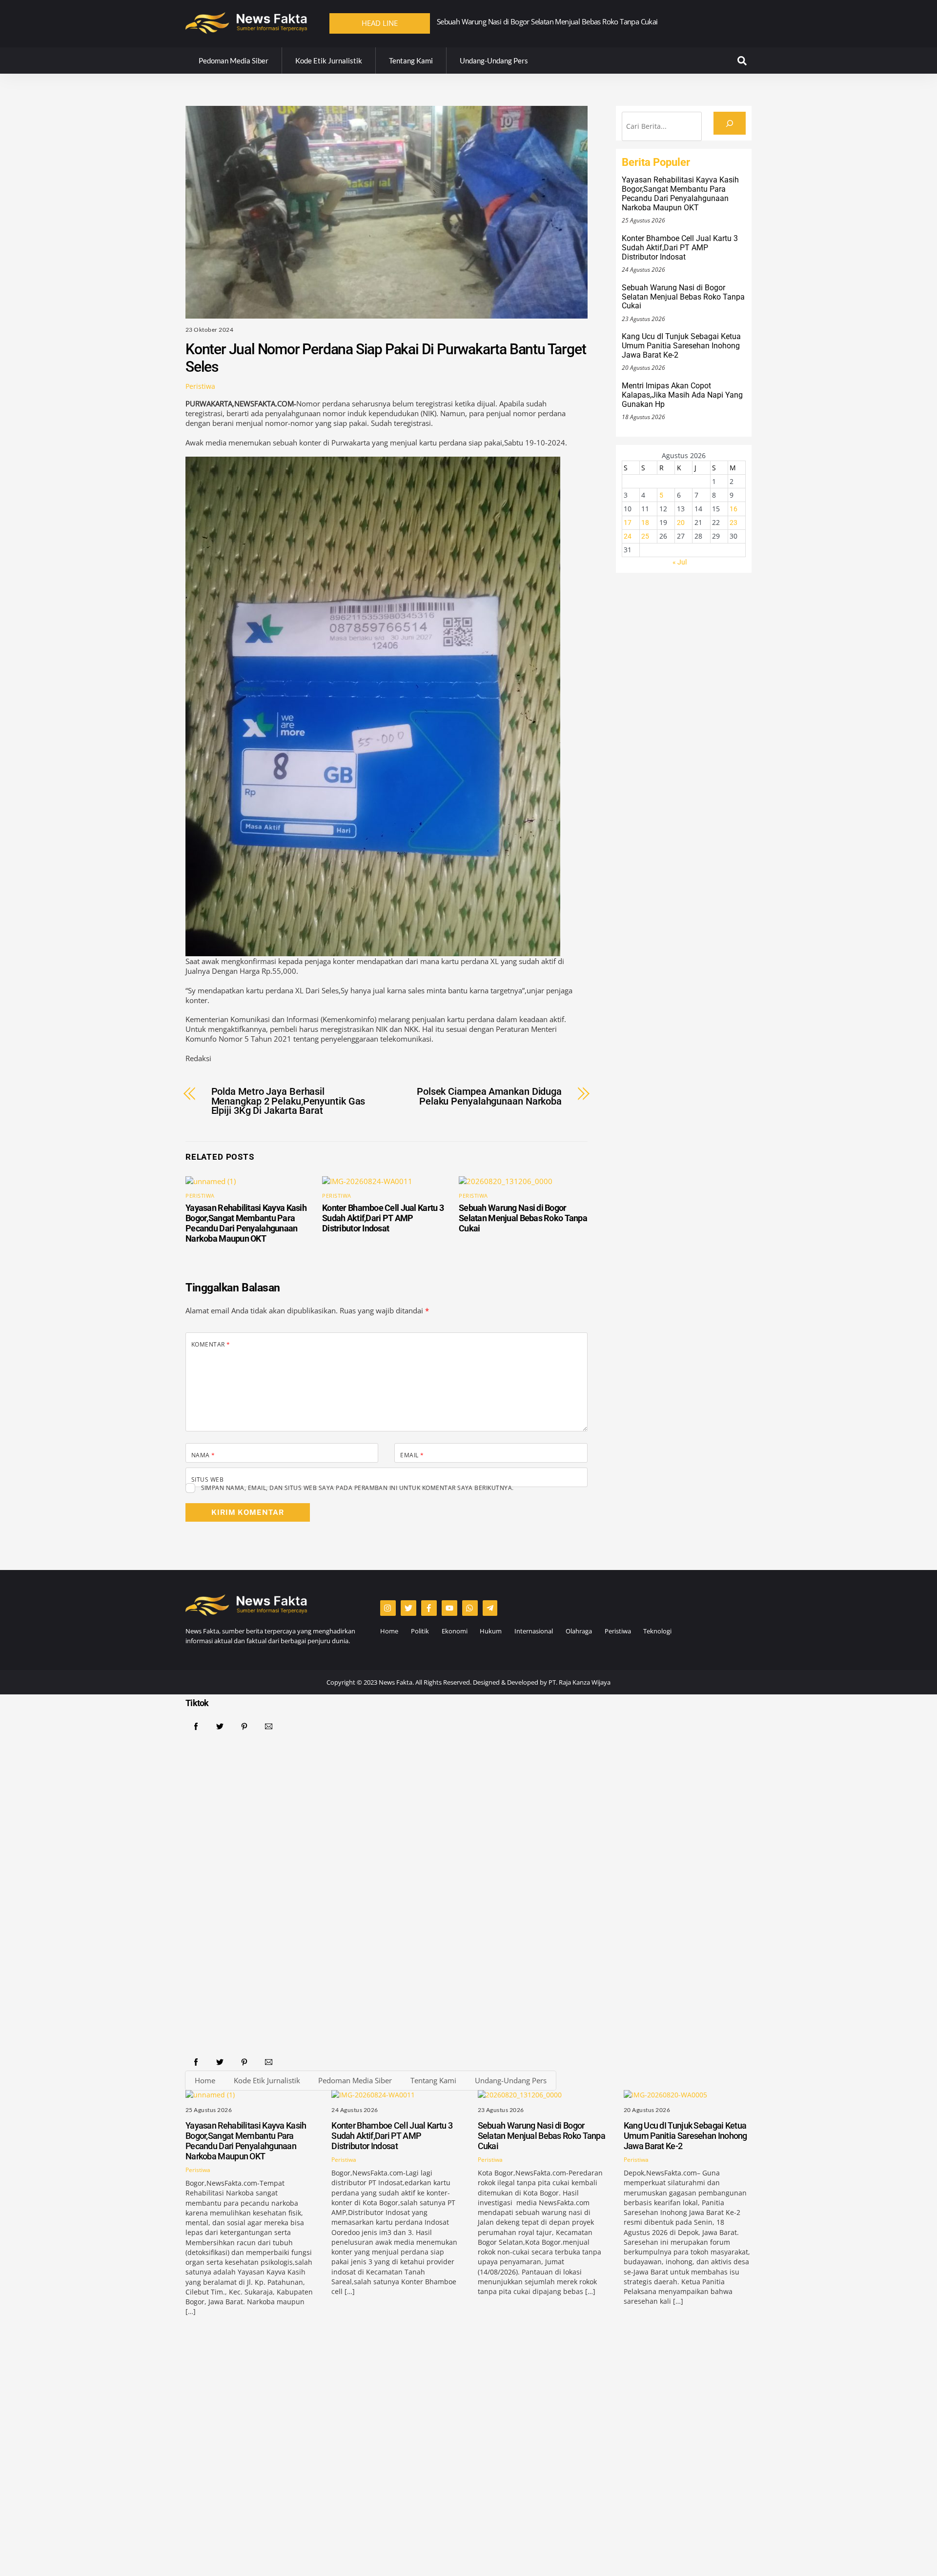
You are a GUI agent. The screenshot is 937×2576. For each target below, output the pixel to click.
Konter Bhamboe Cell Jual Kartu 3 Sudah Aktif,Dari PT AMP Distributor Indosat (383, 1218)
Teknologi (657, 1631)
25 (645, 536)
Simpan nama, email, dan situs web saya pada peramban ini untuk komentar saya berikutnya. (357, 1488)
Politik (420, 1631)
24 (628, 536)
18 (645, 523)
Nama (203, 1455)
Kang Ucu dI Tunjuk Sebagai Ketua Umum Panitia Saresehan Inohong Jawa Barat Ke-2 (568, 21)
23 (733, 523)
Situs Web (207, 1479)
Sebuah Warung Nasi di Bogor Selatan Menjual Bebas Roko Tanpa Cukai (523, 1218)
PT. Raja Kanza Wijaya (580, 1682)
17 (628, 523)
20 (681, 523)
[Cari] (730, 123)
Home (389, 1631)
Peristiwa (200, 386)
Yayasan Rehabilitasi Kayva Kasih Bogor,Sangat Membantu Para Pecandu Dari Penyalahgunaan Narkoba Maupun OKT (246, 1223)
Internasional (534, 1631)
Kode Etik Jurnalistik (329, 60)
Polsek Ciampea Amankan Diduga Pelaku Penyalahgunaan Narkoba (489, 1097)
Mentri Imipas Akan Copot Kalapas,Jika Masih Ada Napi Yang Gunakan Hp (682, 395)
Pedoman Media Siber (234, 60)
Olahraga (579, 1631)
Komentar (211, 1344)
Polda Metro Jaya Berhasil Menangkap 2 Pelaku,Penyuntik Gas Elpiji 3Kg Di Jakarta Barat (288, 1101)
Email (412, 1455)
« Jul (680, 562)
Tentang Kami (411, 60)
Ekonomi (455, 1631)
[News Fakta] (246, 29)
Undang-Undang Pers (494, 60)
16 (733, 509)
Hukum (491, 1631)
